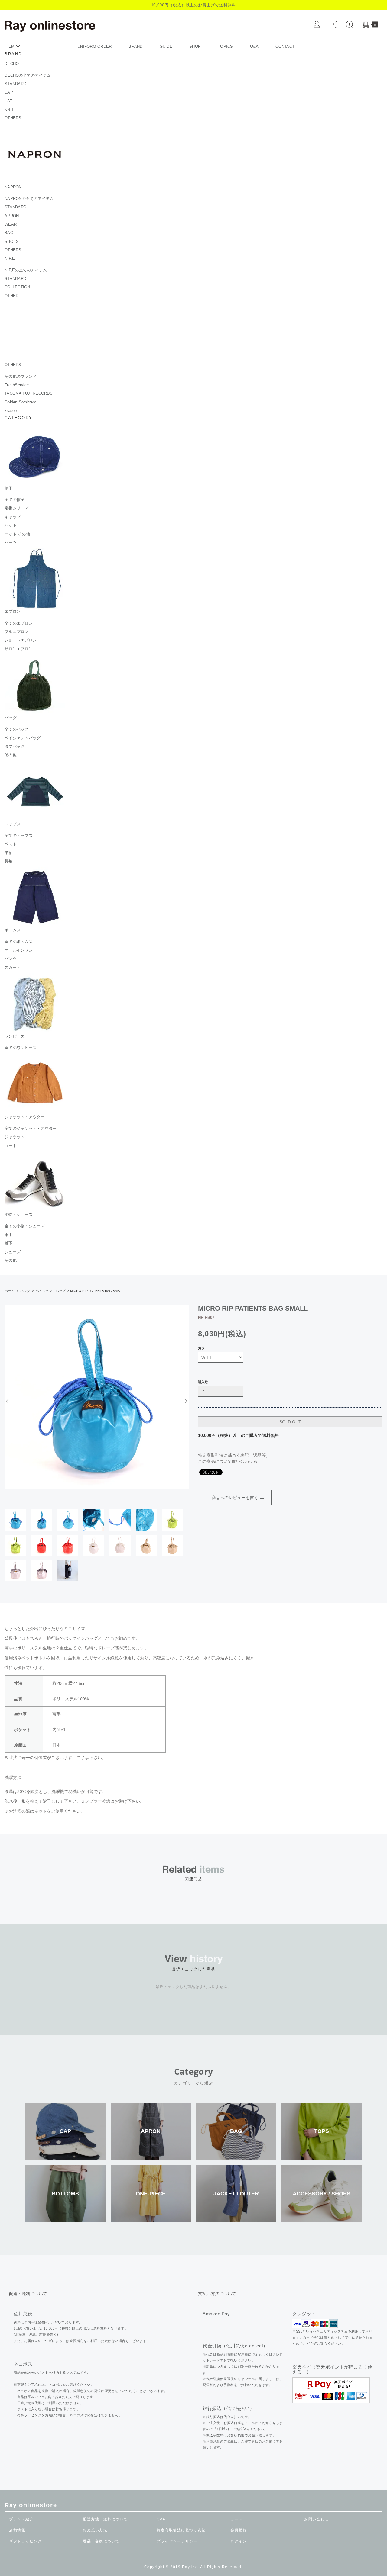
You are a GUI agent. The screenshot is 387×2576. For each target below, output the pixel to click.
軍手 (9, 1235)
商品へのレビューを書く (235, 1498)
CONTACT (285, 46)
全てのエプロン (19, 623)
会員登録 (239, 2530)
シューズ (13, 1252)
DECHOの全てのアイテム (28, 75)
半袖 (9, 853)
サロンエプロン (19, 649)
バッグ (25, 1291)
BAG (9, 233)
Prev (8, 1401)
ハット (11, 525)
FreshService (17, 385)
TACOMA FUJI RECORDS (29, 393)
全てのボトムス (19, 942)
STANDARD (15, 84)
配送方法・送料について (105, 2519)
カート (237, 2519)
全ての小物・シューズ (25, 1226)
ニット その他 (17, 534)
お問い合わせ (316, 2519)
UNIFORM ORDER (94, 46)
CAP (9, 92)
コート (11, 1146)
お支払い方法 (95, 2530)
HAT (8, 101)
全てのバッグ (17, 729)
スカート (13, 967)
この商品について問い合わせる (228, 1461)
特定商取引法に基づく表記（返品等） (234, 1455)
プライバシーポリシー (177, 2541)
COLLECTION (17, 287)
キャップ (13, 517)
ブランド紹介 (21, 2519)
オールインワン (19, 950)
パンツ (11, 959)
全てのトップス (19, 835)
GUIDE (166, 46)
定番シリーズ (17, 508)
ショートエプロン (21, 640)
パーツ (11, 543)
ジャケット (15, 1137)
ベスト (11, 844)
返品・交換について (101, 2541)
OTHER (11, 296)
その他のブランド (21, 376)
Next (185, 1401)
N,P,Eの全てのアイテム (26, 270)
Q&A (254, 46)
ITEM (10, 46)
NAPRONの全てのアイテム (29, 199)
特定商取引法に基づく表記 (181, 2530)
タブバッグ (15, 746)
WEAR (11, 224)
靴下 (9, 1243)
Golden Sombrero (20, 402)
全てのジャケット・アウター (31, 1128)
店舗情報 (17, 2530)
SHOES (12, 241)
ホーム (10, 1291)
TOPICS (225, 46)
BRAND (135, 46)
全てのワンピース (21, 1048)
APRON (12, 216)
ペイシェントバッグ (23, 738)
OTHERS (13, 118)
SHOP (195, 46)
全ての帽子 (15, 500)
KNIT (9, 109)
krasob (11, 411)
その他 (11, 755)
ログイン (239, 2541)
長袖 (9, 861)
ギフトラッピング (25, 2541)
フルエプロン (17, 632)
